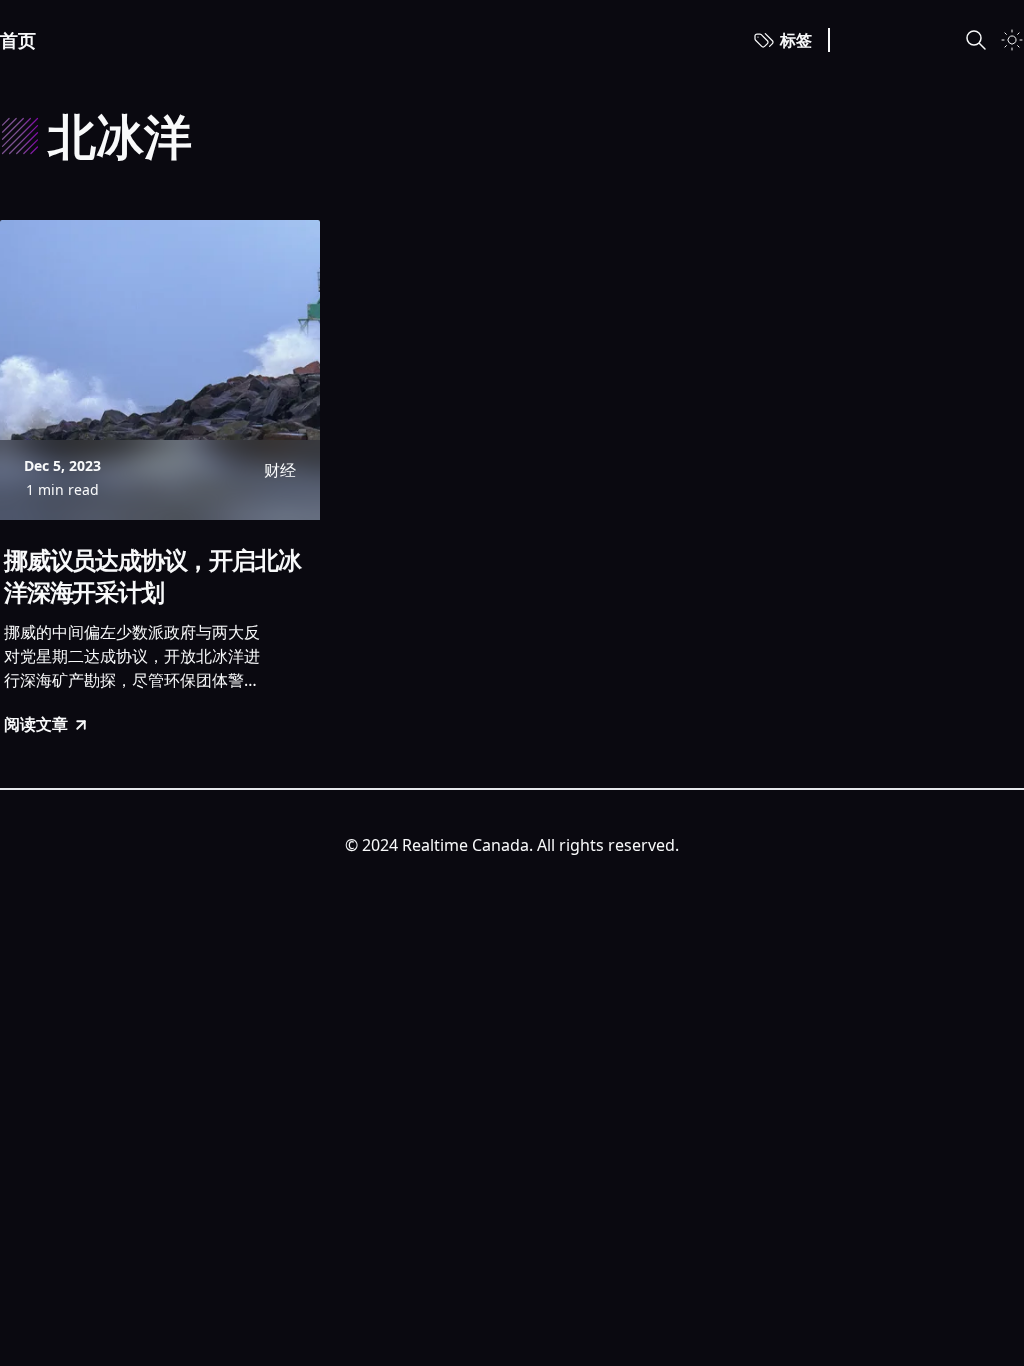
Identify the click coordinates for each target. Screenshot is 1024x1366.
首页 (18, 40)
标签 (796, 40)
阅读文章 (36, 724)
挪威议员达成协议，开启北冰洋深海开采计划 (152, 576)
